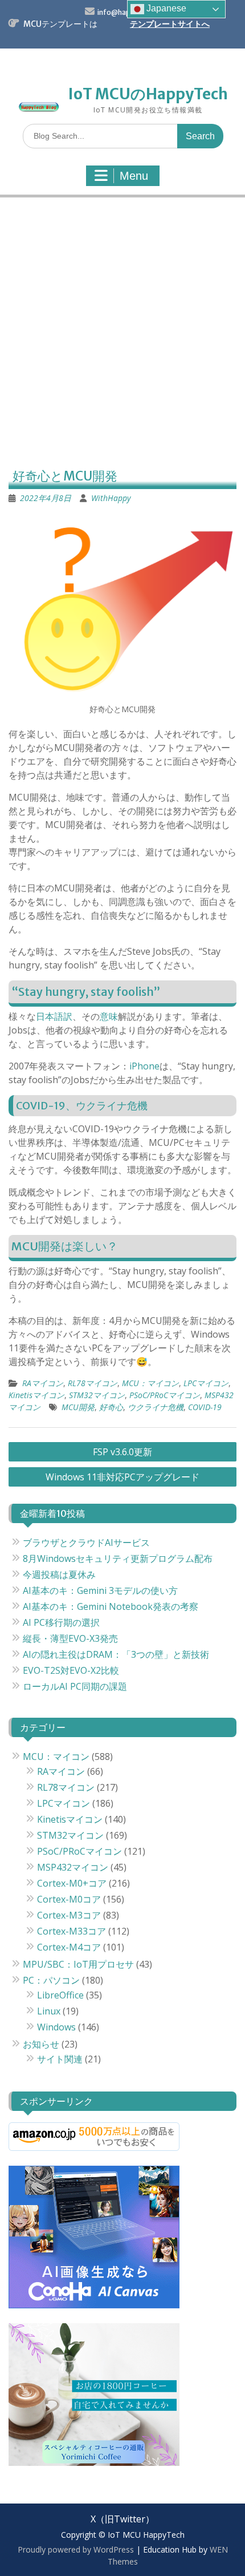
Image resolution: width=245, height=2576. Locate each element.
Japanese (165, 8)
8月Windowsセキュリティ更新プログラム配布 (118, 1558)
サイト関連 (60, 2059)
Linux (49, 2011)
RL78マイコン (93, 1383)
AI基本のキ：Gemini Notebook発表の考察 (111, 1606)
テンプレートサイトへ (170, 24)
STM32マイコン (97, 1395)
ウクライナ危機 (156, 1407)
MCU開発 (78, 1407)
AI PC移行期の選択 (61, 1622)
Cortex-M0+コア (72, 1883)
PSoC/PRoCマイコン (165, 1395)
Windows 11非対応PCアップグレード (122, 1477)
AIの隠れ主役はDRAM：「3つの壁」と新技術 (116, 1654)
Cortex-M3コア (69, 1915)
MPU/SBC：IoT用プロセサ (78, 1964)
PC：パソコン (51, 1980)
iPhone (144, 1066)
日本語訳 (54, 1016)
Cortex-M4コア (69, 1947)
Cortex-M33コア (72, 1931)
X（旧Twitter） (122, 2519)
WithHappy (111, 498)
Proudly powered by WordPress (76, 2549)
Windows (56, 2027)
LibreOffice (60, 1995)
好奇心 (111, 1407)
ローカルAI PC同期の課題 (75, 1686)
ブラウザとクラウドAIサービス (86, 1543)
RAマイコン (43, 1383)
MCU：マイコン (150, 1383)
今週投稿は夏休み (59, 1574)
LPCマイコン (206, 1383)
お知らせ (41, 2044)
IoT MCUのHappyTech (148, 94)
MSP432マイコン (73, 1867)
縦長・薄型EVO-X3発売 (70, 1638)
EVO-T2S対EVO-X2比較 (71, 1670)
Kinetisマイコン (36, 1395)
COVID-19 (205, 1407)
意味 (109, 1016)
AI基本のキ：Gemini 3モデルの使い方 (100, 1590)
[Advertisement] (122, 334)
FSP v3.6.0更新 (122, 1452)
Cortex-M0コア (69, 1899)
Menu (134, 176)
